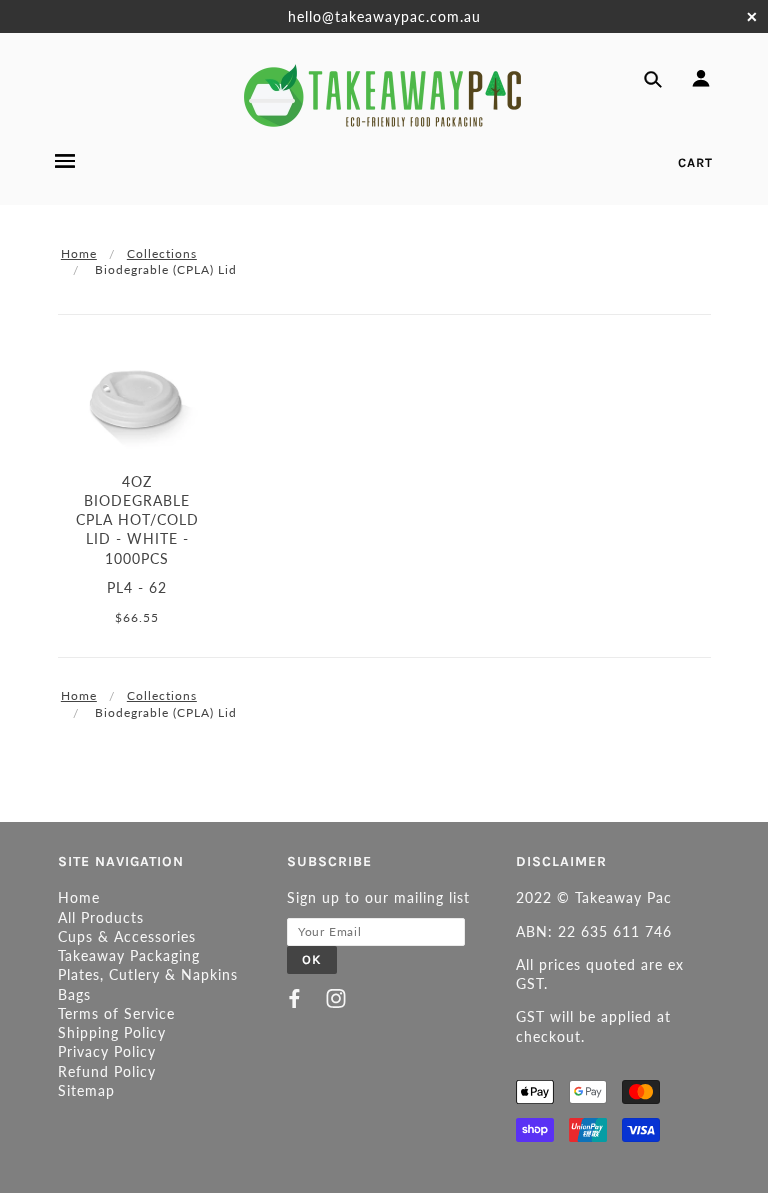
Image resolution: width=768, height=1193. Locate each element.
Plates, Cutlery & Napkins (148, 974)
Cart (695, 162)
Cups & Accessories (127, 936)
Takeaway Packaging (129, 955)
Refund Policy (107, 1071)
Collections (162, 253)
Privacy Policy (107, 1051)
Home (79, 253)
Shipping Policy (112, 1032)
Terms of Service (116, 1013)
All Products (101, 917)
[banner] (384, 95)
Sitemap (86, 1090)
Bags (74, 994)
